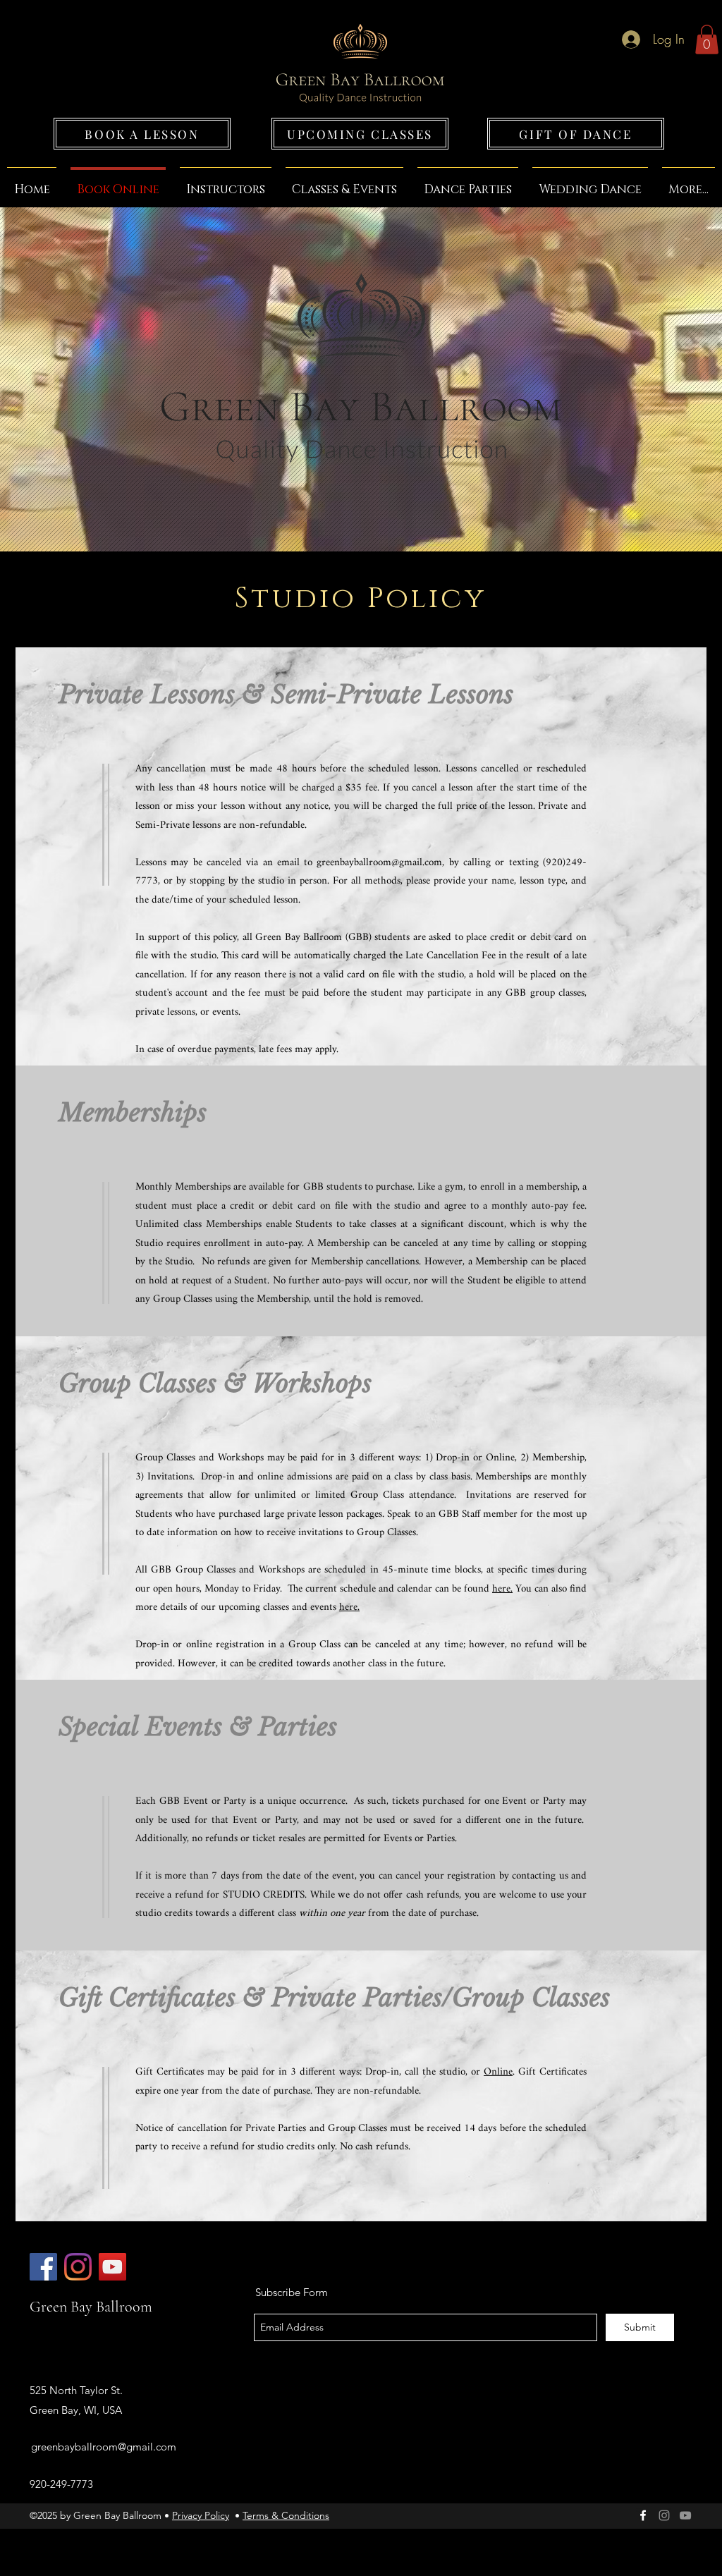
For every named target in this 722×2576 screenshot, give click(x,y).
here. (502, 1589)
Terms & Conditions (286, 2515)
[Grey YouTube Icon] (685, 2515)
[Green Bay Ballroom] (43, 2267)
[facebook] (643, 2515)
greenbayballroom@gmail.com (379, 863)
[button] (707, 39)
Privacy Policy (201, 2515)
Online (498, 2072)
